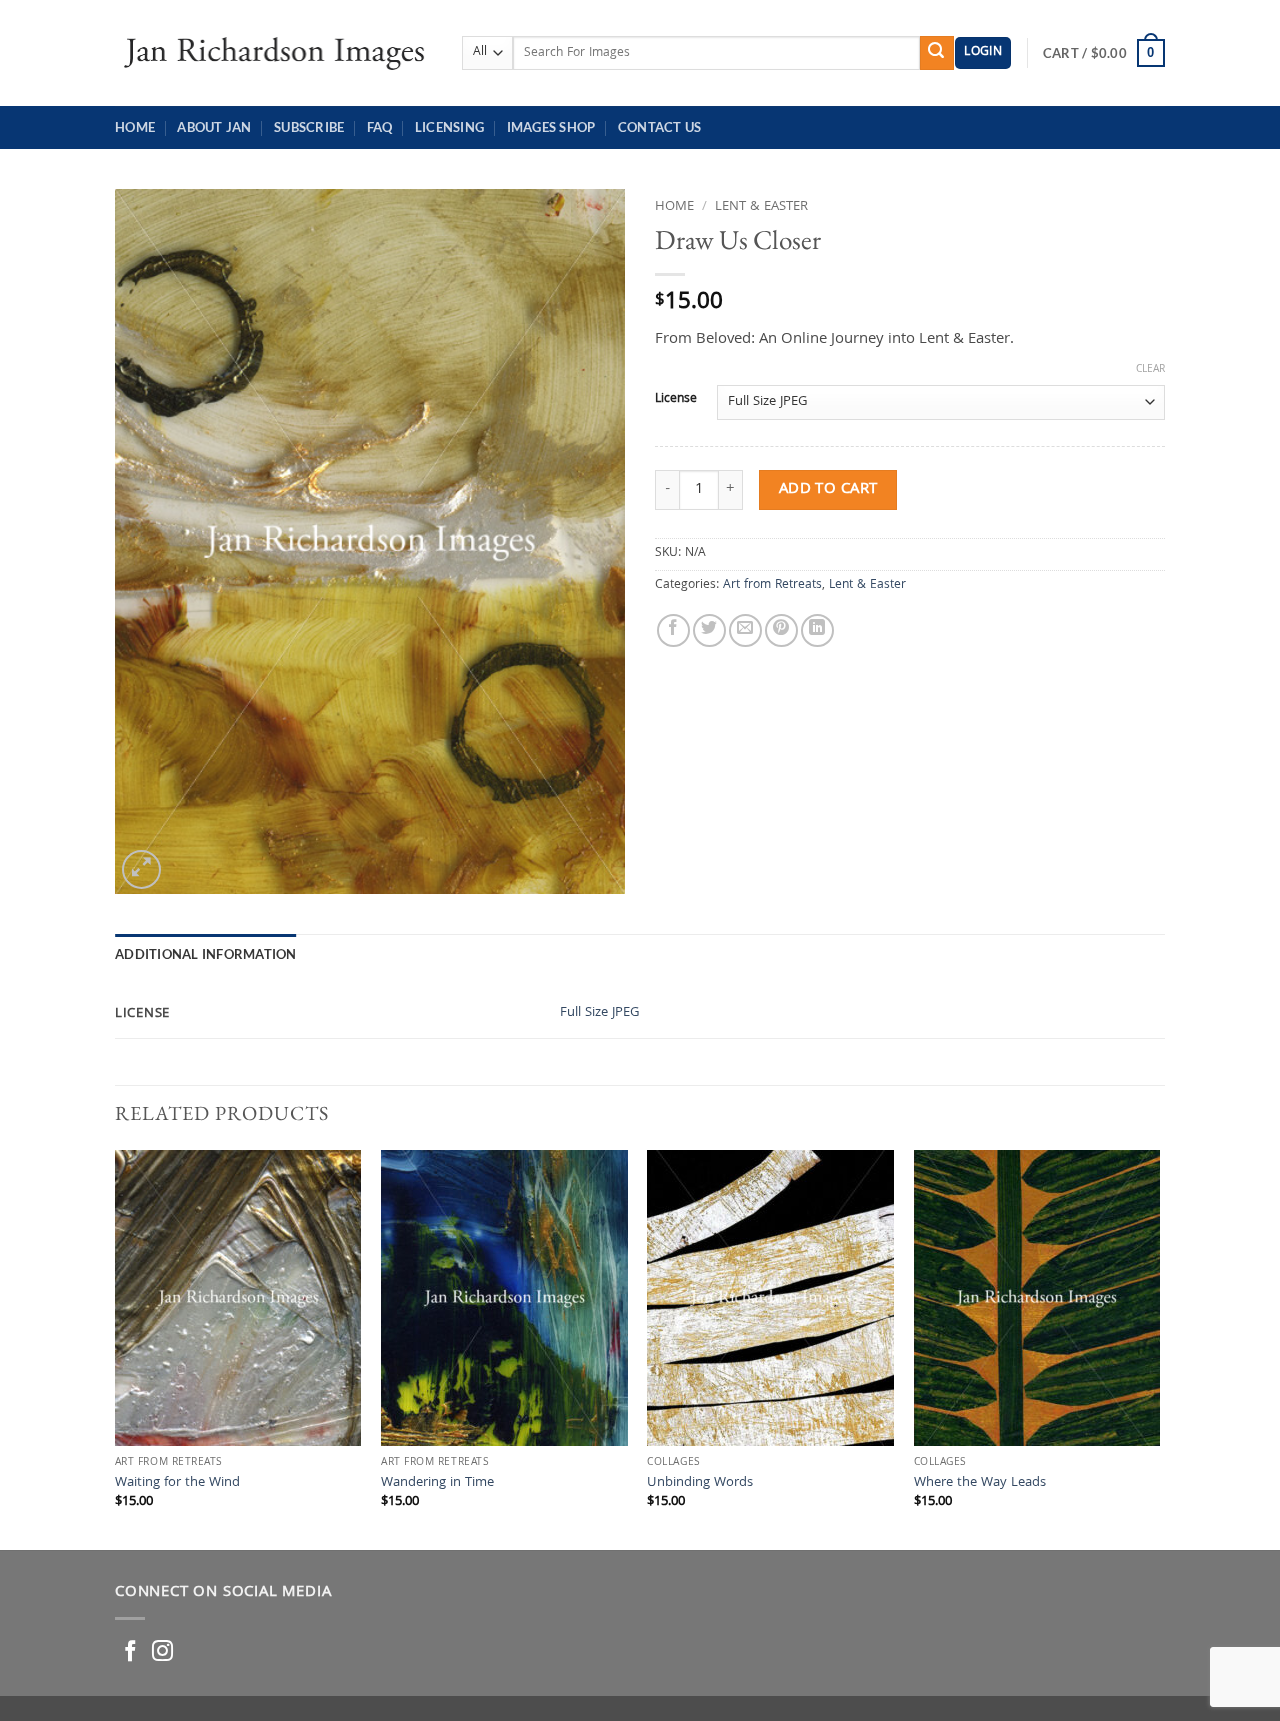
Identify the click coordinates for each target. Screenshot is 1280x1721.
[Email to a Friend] (745, 630)
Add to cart (828, 489)
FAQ (380, 127)
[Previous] (116, 1348)
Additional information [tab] (206, 954)
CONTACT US (660, 127)
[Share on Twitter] (709, 630)
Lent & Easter (761, 207)
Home (135, 127)
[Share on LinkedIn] (817, 630)
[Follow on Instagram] (162, 1652)
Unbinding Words (700, 1484)
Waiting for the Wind (177, 1484)
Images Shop (551, 127)
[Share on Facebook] (673, 630)
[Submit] (937, 53)
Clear (1150, 370)
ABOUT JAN (214, 127)
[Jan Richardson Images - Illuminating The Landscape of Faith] (273, 52)
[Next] (1159, 1348)
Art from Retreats (772, 585)
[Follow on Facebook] (130, 1652)
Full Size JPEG (600, 1013)
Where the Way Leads (980, 1484)
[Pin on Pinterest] (781, 630)
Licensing (449, 127)
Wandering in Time (437, 1484)
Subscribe (309, 127)
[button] (983, 53)
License (676, 400)
